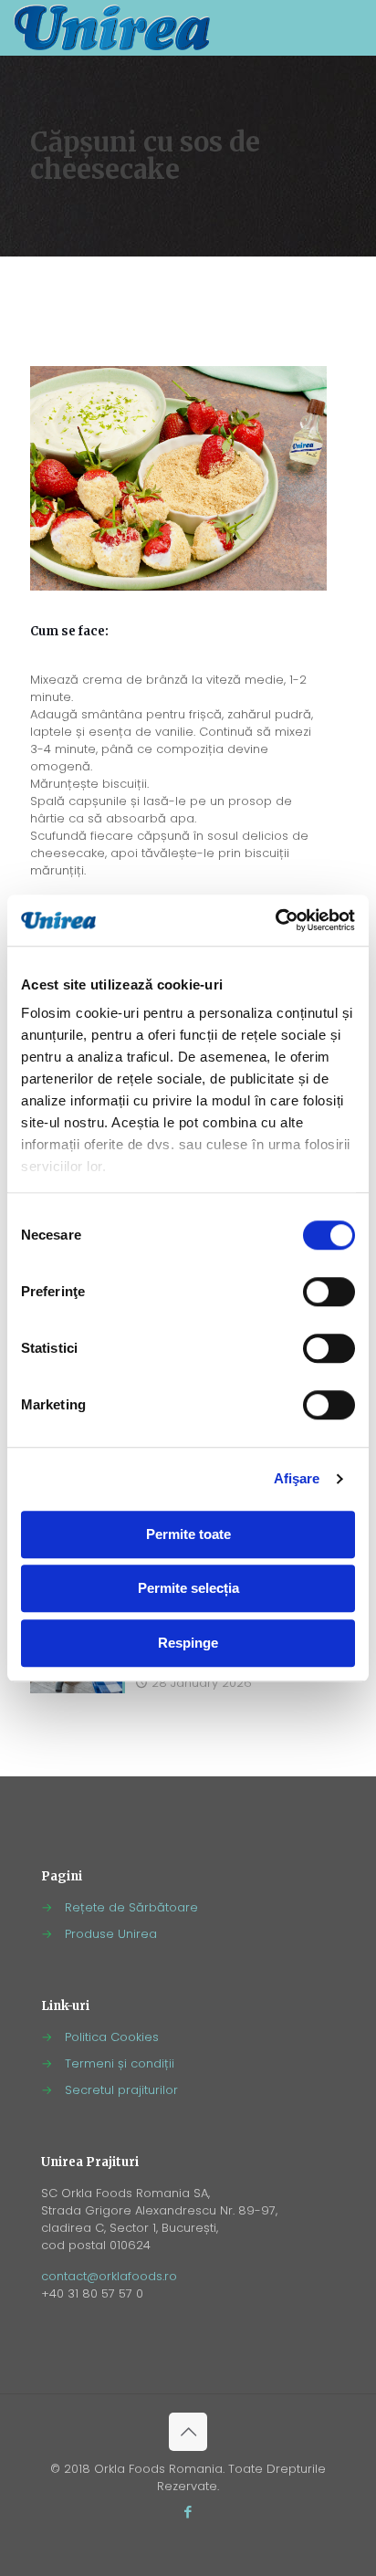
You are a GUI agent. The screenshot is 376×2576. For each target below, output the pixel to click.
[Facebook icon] (188, 2512)
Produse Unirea (111, 1934)
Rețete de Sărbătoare (131, 1907)
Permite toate (188, 1534)
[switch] (329, 1292)
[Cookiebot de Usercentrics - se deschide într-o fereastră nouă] (275, 920)
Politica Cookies (112, 2037)
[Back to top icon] (188, 2432)
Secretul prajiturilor (121, 2090)
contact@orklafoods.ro (109, 2276)
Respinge (188, 1643)
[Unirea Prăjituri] (112, 27)
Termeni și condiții (120, 2063)
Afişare (297, 1478)
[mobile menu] (351, 27)
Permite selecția (188, 1588)
